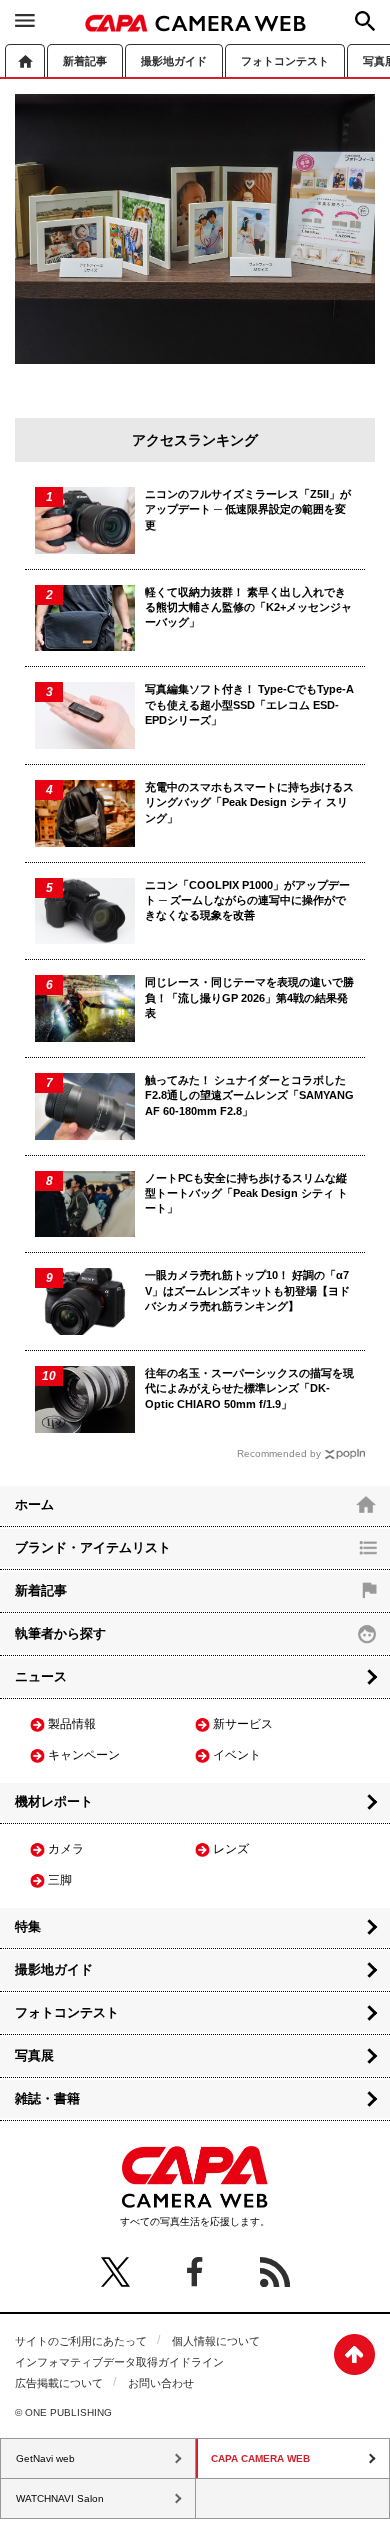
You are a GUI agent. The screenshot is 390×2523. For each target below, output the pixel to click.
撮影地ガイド (174, 61)
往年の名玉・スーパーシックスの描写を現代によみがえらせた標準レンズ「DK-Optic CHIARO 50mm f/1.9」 (249, 1388)
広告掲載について (59, 2383)
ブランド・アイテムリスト (93, 1547)
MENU (25, 20)
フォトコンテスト (285, 61)
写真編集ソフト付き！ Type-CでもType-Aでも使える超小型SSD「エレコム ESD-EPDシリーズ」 (249, 704)
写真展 (34, 2055)
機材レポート (54, 1801)
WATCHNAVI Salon (60, 2498)
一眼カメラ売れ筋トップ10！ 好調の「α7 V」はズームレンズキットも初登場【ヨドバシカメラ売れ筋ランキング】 (247, 1290)
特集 (28, 1926)
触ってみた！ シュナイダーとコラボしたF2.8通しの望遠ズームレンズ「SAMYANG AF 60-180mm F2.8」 (249, 1095)
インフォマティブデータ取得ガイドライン (119, 2362)
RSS (275, 2272)
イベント (237, 1755)
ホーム (25, 60)
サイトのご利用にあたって (81, 2341)
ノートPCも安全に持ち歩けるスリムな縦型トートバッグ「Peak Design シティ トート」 (246, 1193)
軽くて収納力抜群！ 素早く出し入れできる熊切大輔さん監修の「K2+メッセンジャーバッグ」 (248, 607)
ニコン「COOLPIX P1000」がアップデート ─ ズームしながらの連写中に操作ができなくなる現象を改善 (247, 900)
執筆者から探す (60, 1633)
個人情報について (216, 2341)
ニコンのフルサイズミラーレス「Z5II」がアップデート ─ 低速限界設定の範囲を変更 (248, 509)
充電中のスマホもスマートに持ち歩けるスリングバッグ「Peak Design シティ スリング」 (249, 802)
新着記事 (85, 61)
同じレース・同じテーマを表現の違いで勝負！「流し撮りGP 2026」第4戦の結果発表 (249, 997)
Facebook (195, 2272)
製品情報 (72, 1724)
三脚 (60, 1880)
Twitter (115, 2272)
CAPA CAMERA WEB (195, 23)
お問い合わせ (161, 2383)
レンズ (231, 1849)
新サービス (243, 1724)
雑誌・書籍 (47, 2098)
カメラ (66, 1849)
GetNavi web (45, 2458)
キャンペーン (84, 1755)
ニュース (41, 1676)
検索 (365, 21)
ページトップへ (354, 2354)
